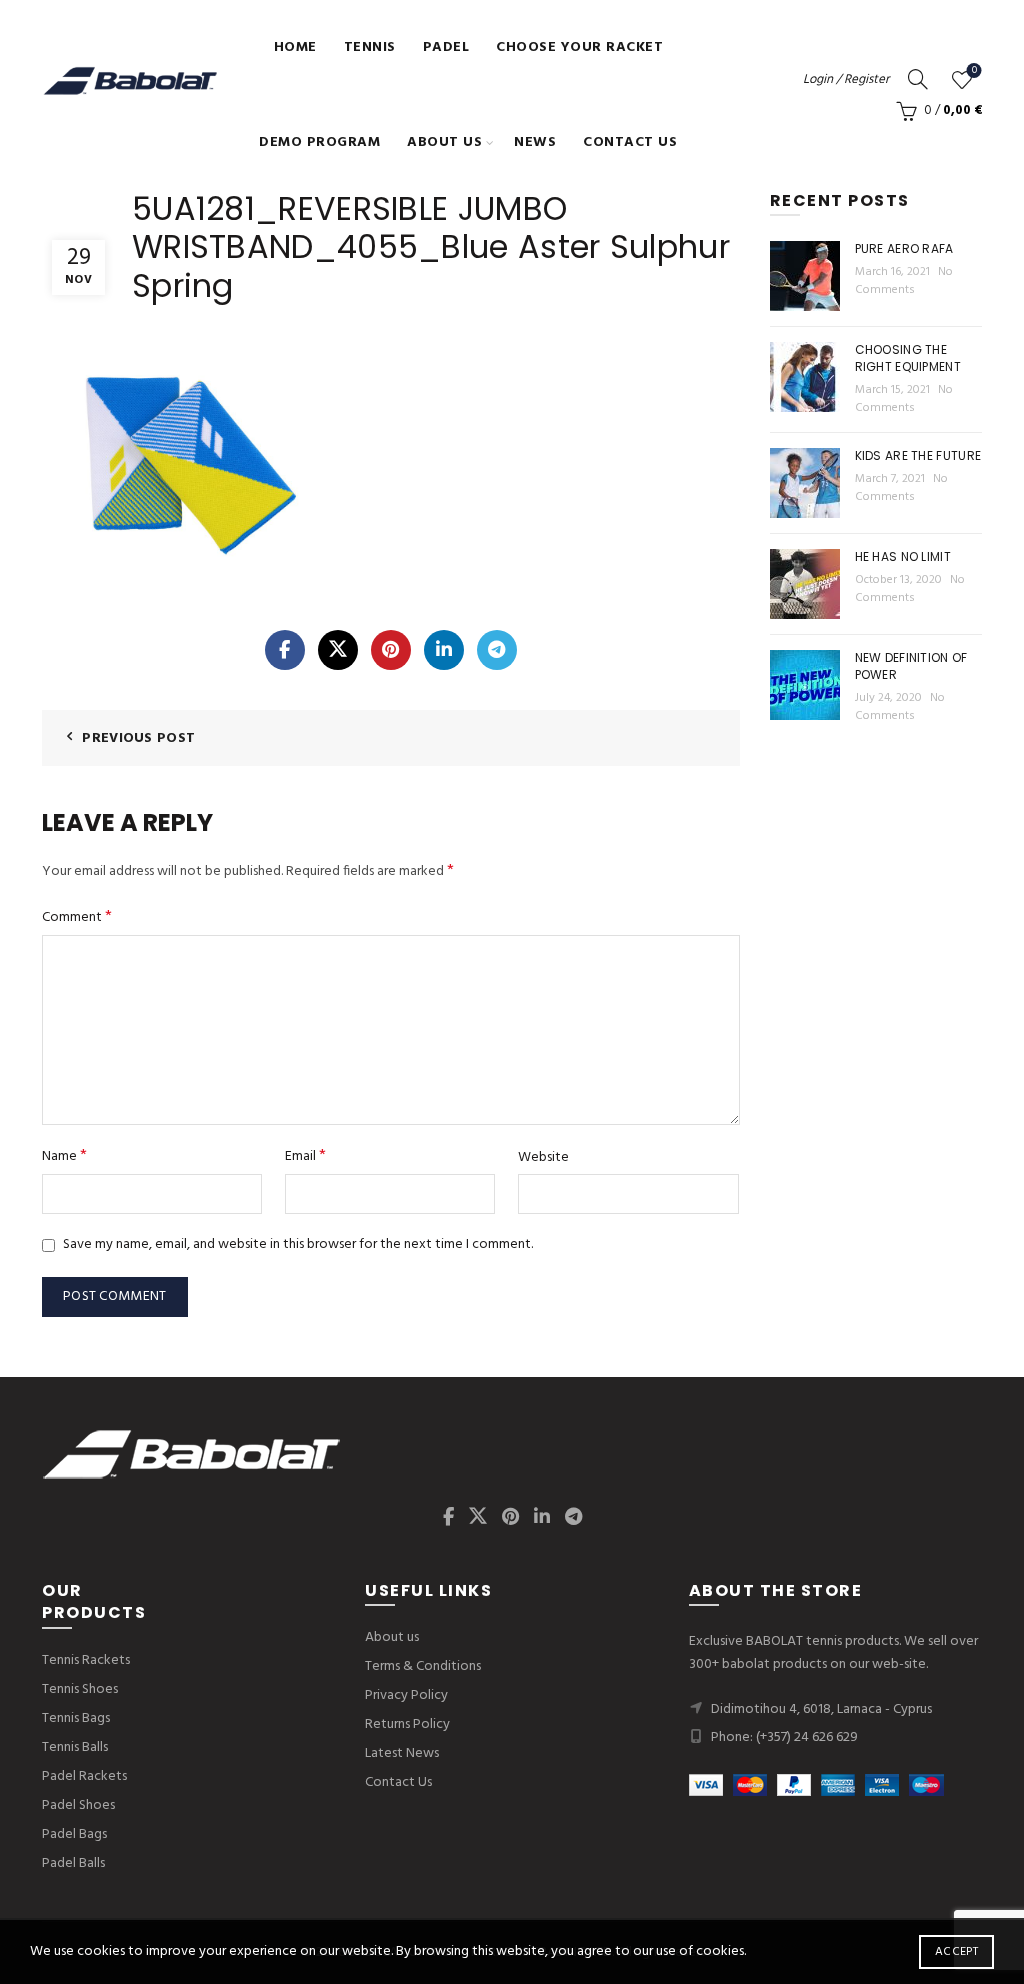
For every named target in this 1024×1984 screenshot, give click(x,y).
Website (543, 1158)
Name (64, 1156)
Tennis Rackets (86, 1660)
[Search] (918, 79)
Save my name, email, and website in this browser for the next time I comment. (298, 1244)
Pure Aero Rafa (904, 248)
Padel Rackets (84, 1776)
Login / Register (846, 79)
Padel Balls (73, 1863)
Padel (446, 47)
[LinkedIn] (444, 650)
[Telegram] (497, 650)
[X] (338, 650)
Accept (956, 1952)
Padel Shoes (78, 1805)
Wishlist (974, 71)
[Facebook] (285, 650)
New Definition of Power (911, 666)
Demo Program (319, 142)
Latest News (402, 1753)
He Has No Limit (903, 556)
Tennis (370, 47)
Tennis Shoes (80, 1689)
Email (305, 1156)
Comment (77, 917)
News (535, 142)
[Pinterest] (391, 650)
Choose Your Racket (579, 47)
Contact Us (630, 142)
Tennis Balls (75, 1747)
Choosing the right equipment (908, 358)
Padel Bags (74, 1834)
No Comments (904, 281)
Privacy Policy (406, 1695)
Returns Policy (407, 1724)
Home (295, 47)
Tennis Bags (76, 1718)
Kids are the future (918, 455)
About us (444, 142)
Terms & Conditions (423, 1666)
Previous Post (138, 738)
